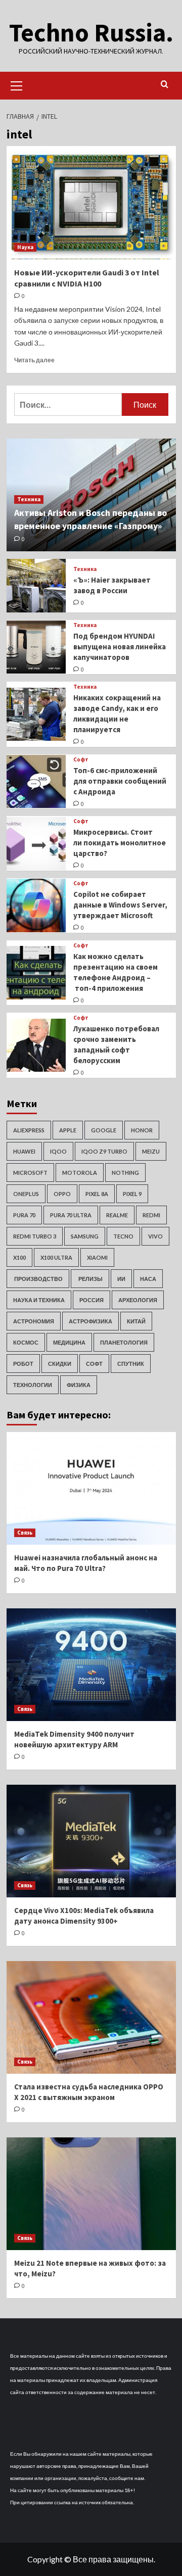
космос (26, 1342)
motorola (80, 1173)
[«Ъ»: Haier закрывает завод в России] (36, 585)
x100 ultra (56, 1257)
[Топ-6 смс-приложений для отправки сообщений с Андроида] (36, 781)
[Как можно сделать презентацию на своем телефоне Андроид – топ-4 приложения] (36, 972)
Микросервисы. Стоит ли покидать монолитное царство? (120, 843)
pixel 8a (97, 1194)
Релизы (90, 1279)
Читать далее (34, 360)
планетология (124, 1342)
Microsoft (30, 1173)
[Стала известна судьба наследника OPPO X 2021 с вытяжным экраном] (91, 2017)
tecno (123, 1236)
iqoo (58, 1151)
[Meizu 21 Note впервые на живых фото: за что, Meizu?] (91, 2194)
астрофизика (90, 1321)
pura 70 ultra (71, 1215)
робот (23, 1364)
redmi (151, 1215)
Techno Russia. (91, 33)
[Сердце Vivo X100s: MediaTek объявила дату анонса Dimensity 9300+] (91, 1841)
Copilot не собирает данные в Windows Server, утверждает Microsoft (120, 905)
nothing (125, 1173)
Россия (92, 1300)
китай (136, 1321)
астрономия (34, 1321)
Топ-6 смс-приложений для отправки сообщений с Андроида (120, 781)
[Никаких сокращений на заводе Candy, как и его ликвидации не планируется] (36, 714)
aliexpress (29, 1130)
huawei (24, 1151)
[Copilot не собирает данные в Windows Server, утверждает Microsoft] (36, 905)
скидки (60, 1364)
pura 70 (24, 1215)
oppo (62, 1194)
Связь (25, 1533)
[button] (17, 84)
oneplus (26, 1194)
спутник (131, 1364)
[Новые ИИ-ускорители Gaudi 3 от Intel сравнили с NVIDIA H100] (91, 202)
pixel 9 (132, 1194)
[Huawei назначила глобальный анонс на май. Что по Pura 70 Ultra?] (91, 1488)
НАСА (148, 1279)
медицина (69, 1342)
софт (94, 1364)
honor (142, 1130)
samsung (85, 1236)
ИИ (121, 1279)
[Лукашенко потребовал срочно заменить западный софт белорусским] (36, 1045)
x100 (19, 1257)
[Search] (165, 85)
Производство (38, 1279)
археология (138, 1300)
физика (79, 1385)
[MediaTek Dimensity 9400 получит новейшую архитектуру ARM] (91, 1665)
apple (68, 1130)
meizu (151, 1151)
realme (117, 1215)
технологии (33, 1385)
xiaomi (97, 1257)
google (104, 1130)
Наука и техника (39, 1300)
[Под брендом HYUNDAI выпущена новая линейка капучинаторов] (36, 647)
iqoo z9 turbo (104, 1151)
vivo (155, 1236)
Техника (29, 499)
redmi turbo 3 (35, 1236)
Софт (81, 760)
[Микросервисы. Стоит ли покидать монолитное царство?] (36, 844)
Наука (25, 247)
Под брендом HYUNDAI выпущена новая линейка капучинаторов (120, 647)
